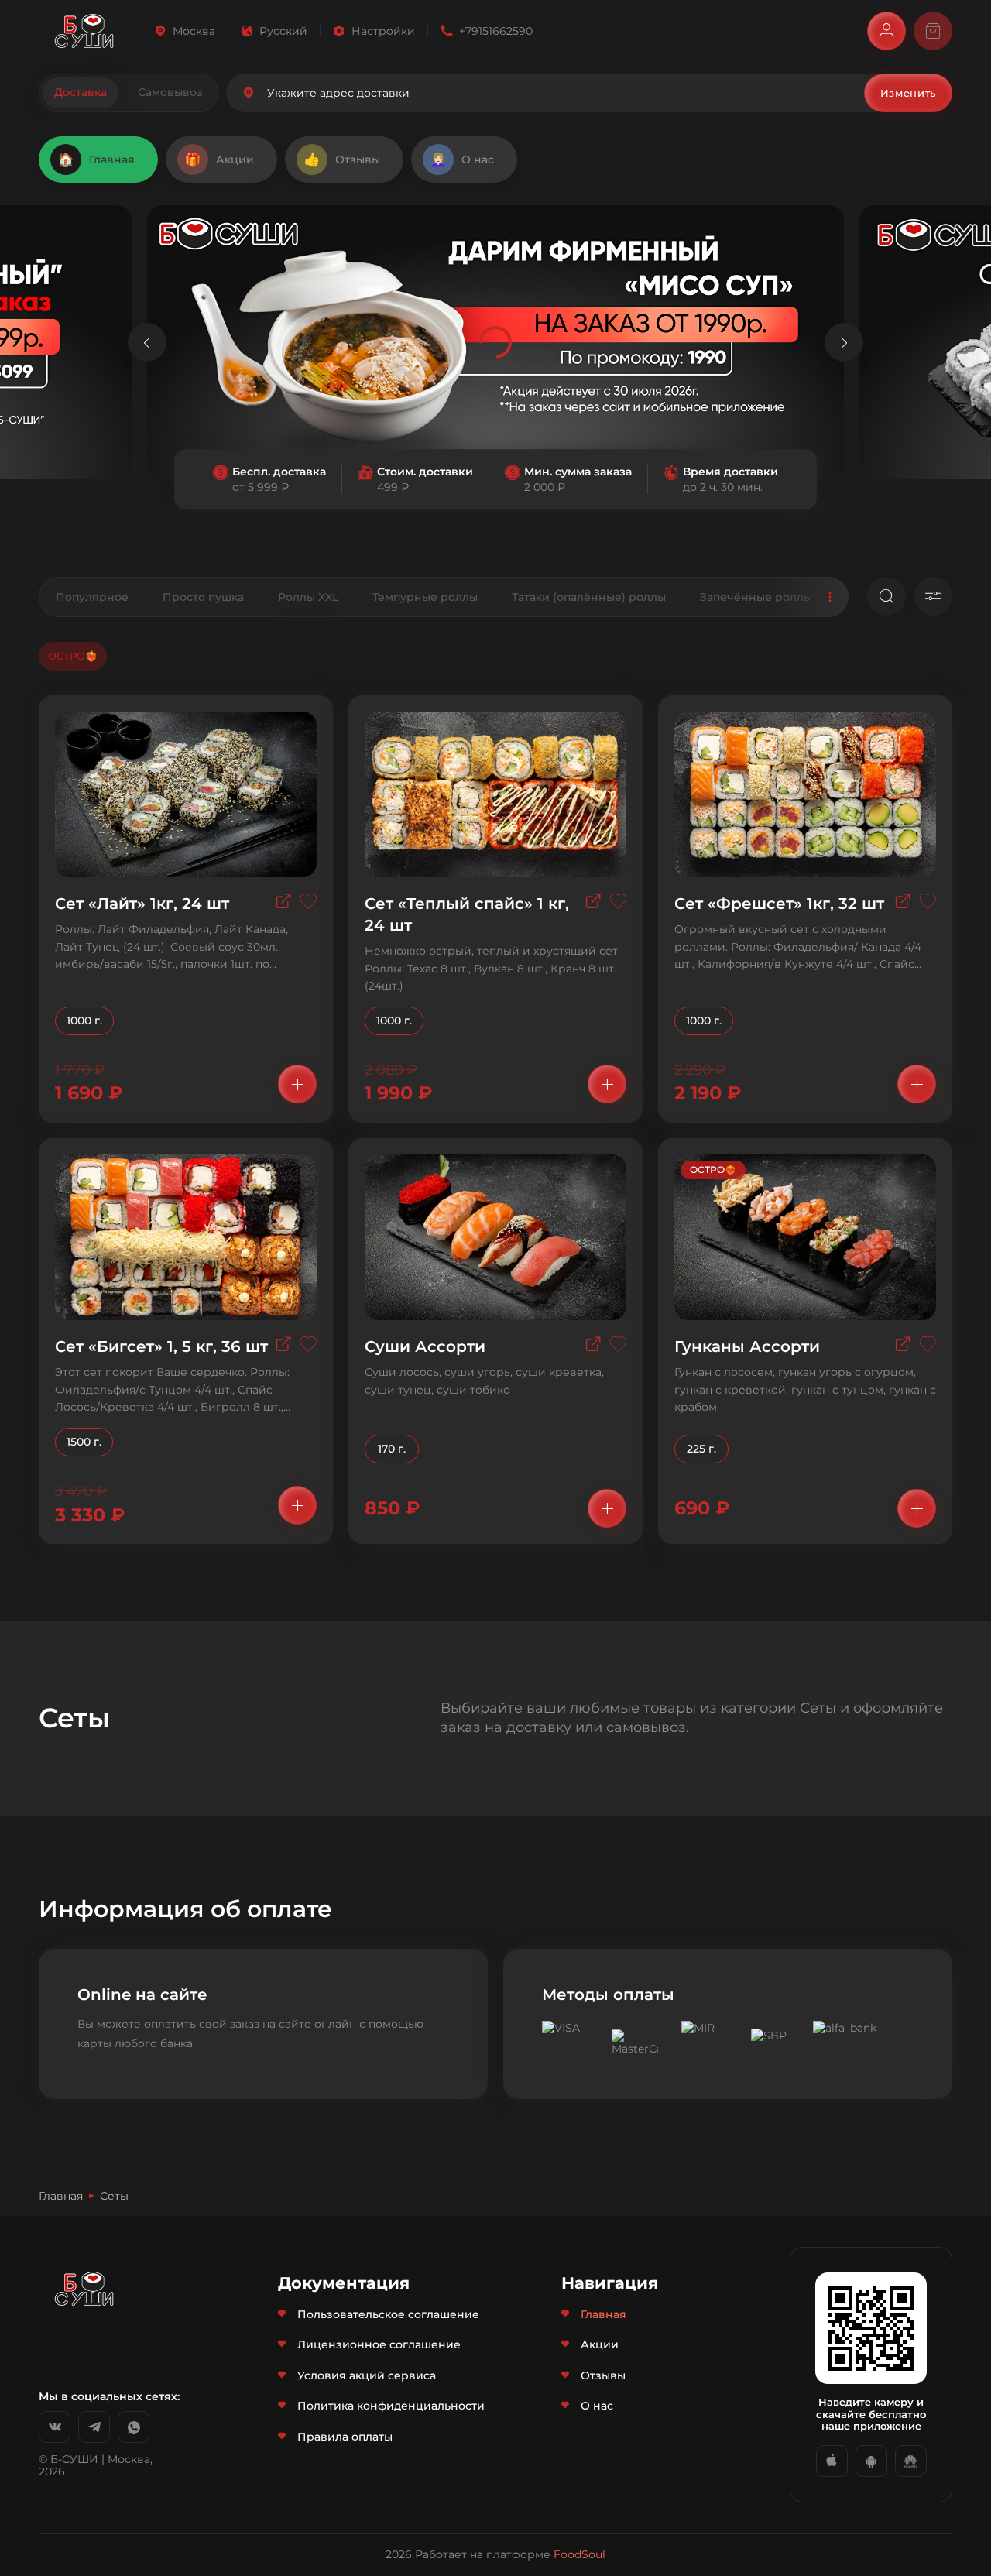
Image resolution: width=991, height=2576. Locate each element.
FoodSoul (580, 2554)
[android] (871, 2461)
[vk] (55, 2427)
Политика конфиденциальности (391, 2406)
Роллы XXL (308, 597)
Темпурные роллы (425, 597)
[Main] (84, 31)
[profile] (886, 31)
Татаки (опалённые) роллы (589, 597)
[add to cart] (297, 1084)
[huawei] (911, 2461)
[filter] (933, 596)
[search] (886, 596)
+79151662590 (496, 31)
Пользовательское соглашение (388, 2314)
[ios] (832, 2461)
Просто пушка (203, 597)
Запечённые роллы (756, 597)
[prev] (147, 342)
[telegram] (94, 2427)
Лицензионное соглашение (379, 2344)
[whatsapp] (134, 2427)
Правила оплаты (345, 2437)
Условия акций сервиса (367, 2375)
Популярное (92, 597)
